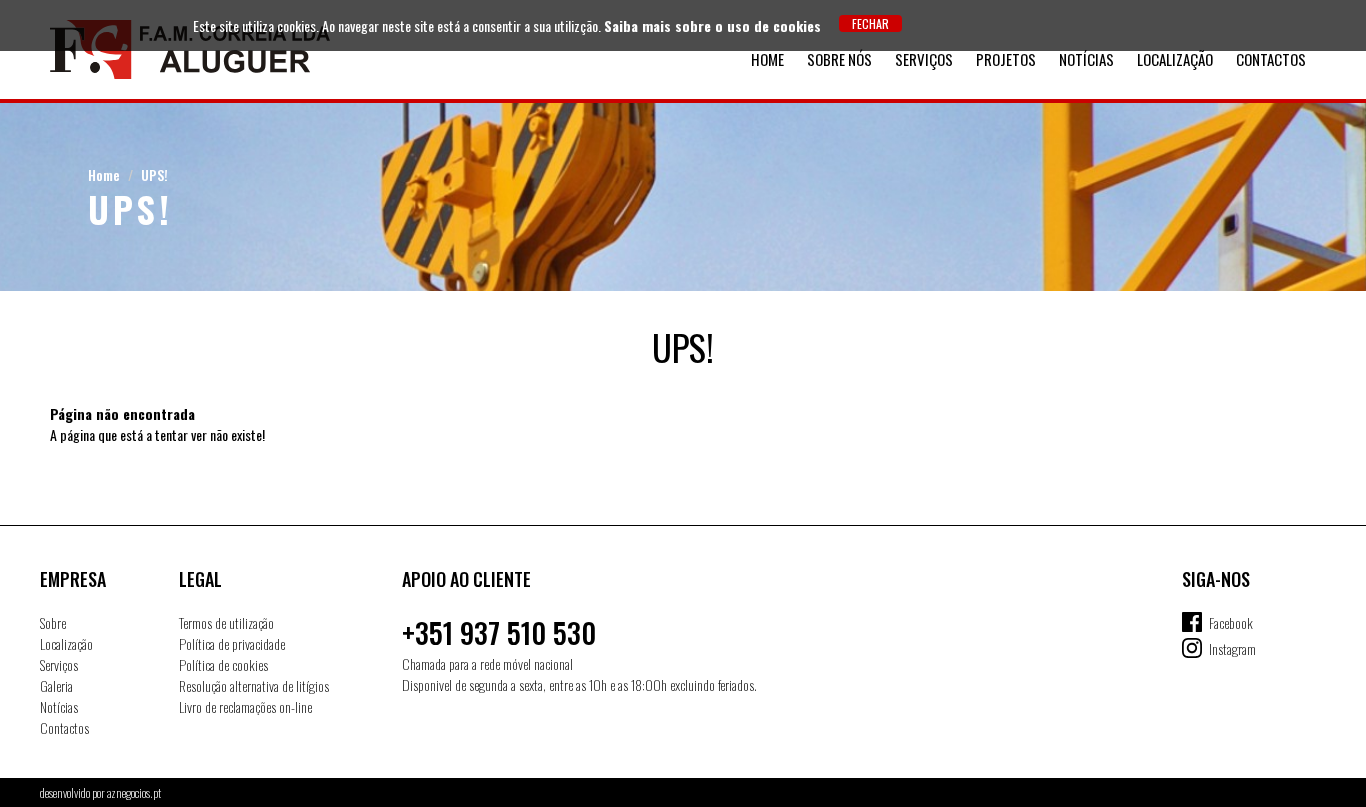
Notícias (1086, 59)
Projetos (1006, 59)
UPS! (154, 174)
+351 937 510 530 (499, 632)
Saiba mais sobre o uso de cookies (712, 25)
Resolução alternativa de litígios (254, 685)
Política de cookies (223, 664)
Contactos (1271, 59)
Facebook (1231, 622)
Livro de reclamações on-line (245, 706)
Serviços (924, 59)
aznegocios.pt (134, 792)
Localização (1175, 59)
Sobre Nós (839, 59)
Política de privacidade (232, 643)
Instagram (1232, 648)
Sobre (53, 622)
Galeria (56, 685)
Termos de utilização (226, 622)
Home (767, 59)
